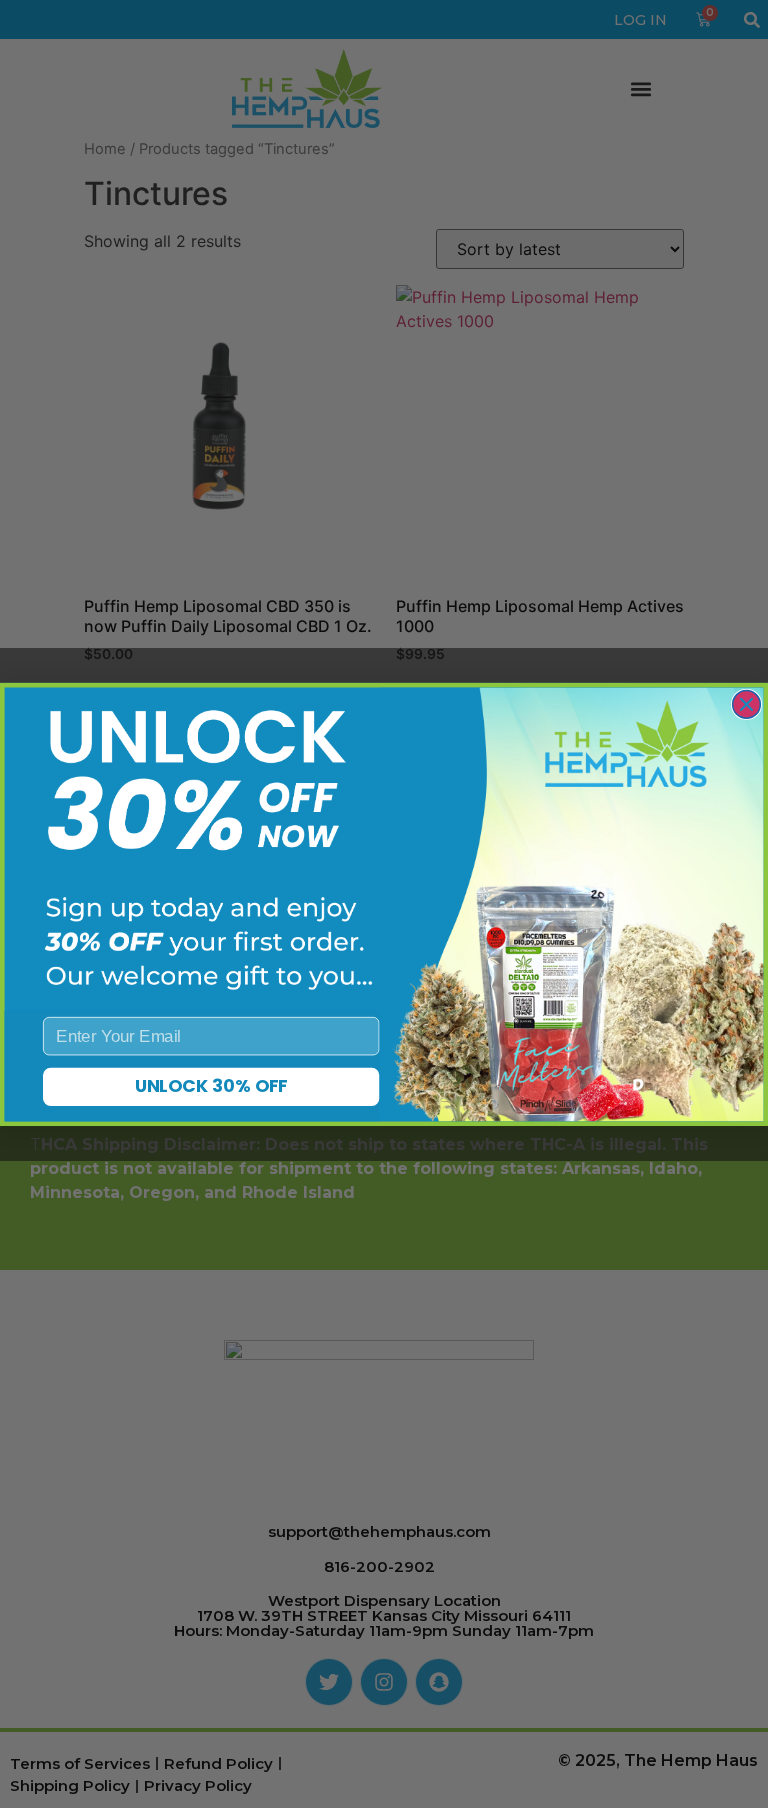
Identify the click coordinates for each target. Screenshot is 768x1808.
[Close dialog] (747, 704)
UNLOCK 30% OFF (211, 1086)
